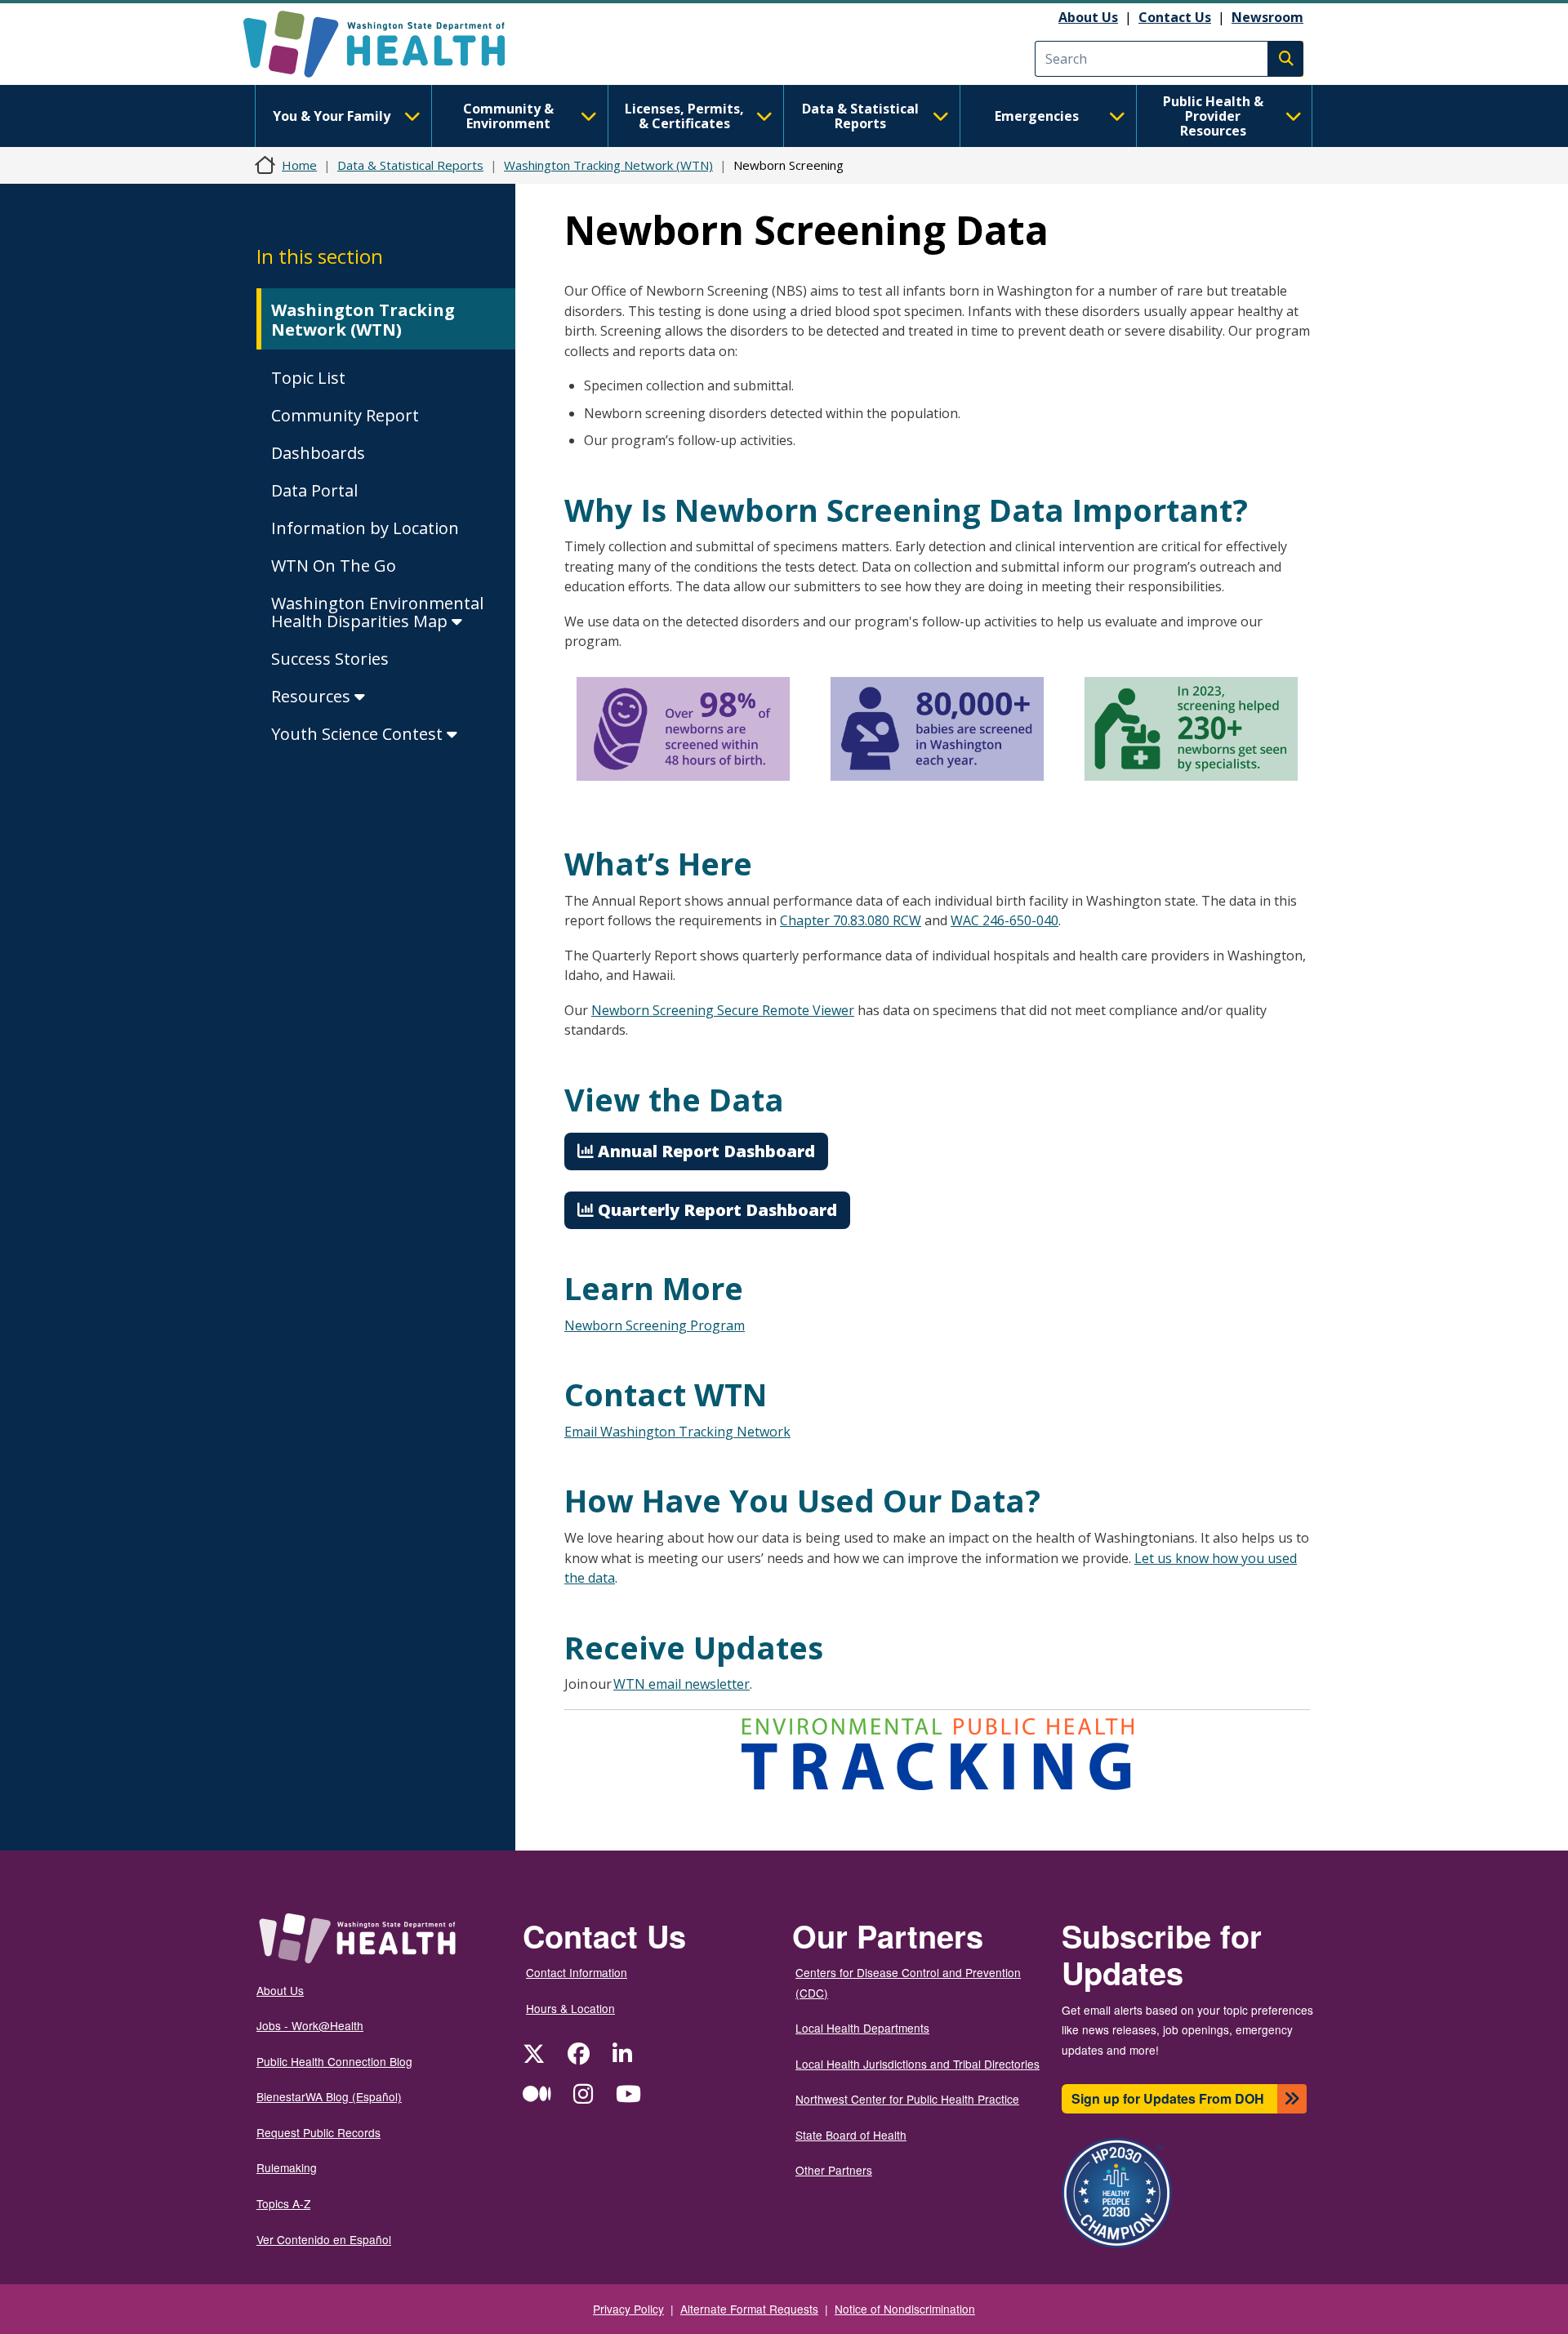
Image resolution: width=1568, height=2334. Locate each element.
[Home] (388, 44)
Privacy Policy (628, 2309)
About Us (1088, 17)
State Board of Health (851, 2135)
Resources (313, 696)
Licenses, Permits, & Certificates (684, 116)
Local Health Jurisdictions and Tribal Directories (918, 2064)
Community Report (345, 415)
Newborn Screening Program (655, 1325)
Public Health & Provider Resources (1213, 116)
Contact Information (577, 1972)
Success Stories (330, 659)
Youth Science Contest (359, 734)
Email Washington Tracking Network (677, 1432)
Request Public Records (318, 2132)
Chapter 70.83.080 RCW (851, 920)
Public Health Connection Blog (334, 2061)
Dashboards (318, 453)
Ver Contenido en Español (324, 2239)
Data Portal (314, 490)
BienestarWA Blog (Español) (329, 2096)
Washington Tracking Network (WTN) (608, 165)
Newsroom (1267, 17)
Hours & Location (570, 2008)
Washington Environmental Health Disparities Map (377, 612)
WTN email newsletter (682, 1684)
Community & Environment (508, 116)
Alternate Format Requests (749, 2309)
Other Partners (834, 2170)
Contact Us (1175, 17)
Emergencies (1037, 116)
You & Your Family (332, 116)
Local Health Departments (862, 2028)
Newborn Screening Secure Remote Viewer (723, 1010)
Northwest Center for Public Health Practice (907, 2099)
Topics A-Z (283, 2203)
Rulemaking (287, 2167)
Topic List (308, 378)
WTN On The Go (334, 566)
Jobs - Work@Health (310, 2025)
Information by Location (365, 528)
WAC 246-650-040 (1004, 920)
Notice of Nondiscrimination (905, 2309)
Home (299, 165)
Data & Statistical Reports (860, 116)
